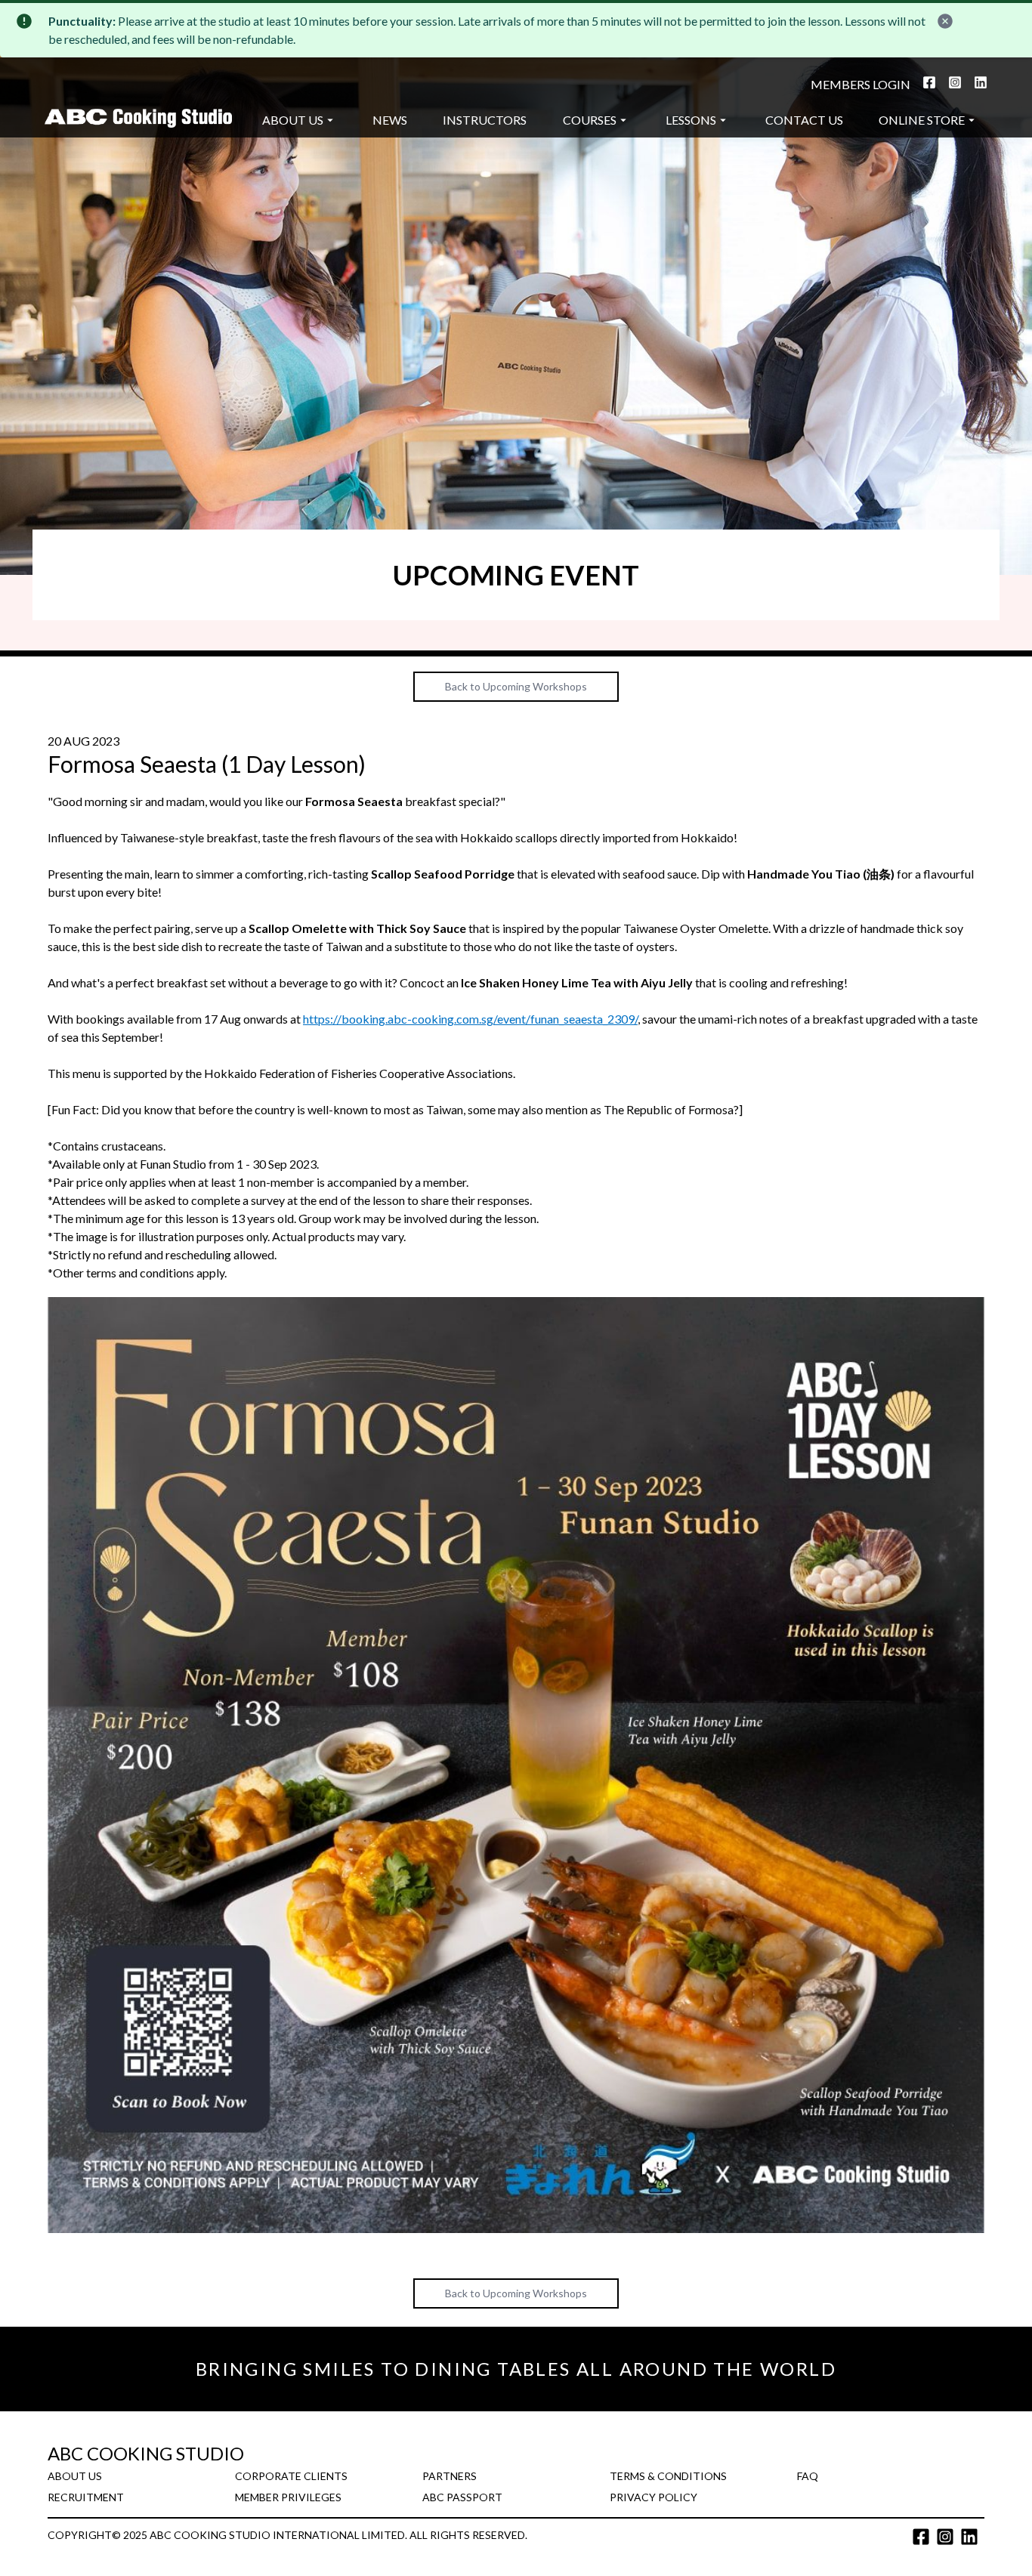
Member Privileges (288, 2497)
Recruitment (86, 2497)
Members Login (861, 84)
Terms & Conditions (668, 2476)
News (390, 120)
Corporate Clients (291, 2476)
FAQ (808, 2476)
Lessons (691, 120)
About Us (293, 120)
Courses (590, 120)
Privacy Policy (653, 2497)
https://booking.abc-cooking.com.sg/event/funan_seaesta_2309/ (470, 1019)
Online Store (922, 120)
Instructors (485, 120)
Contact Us (804, 120)
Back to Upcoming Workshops (516, 686)
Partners (450, 2476)
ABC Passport (462, 2497)
